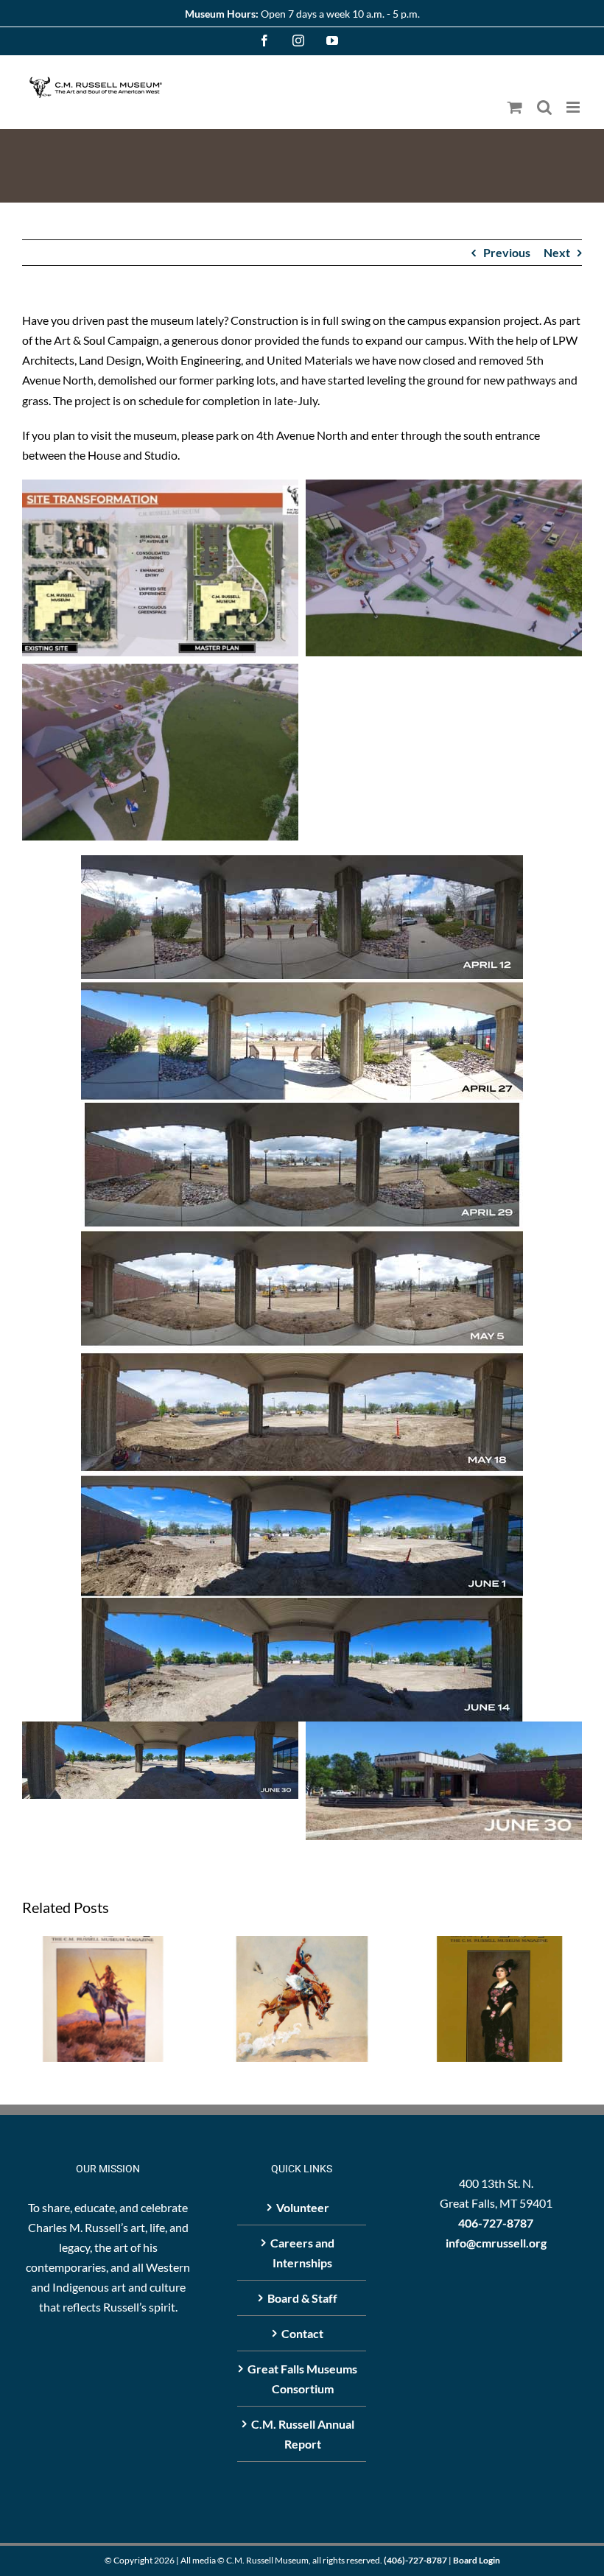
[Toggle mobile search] (544, 107)
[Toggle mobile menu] (574, 107)
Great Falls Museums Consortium (302, 2379)
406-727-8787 (496, 2223)
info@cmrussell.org (496, 2243)
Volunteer (303, 2207)
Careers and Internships (302, 2253)
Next (557, 252)
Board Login (477, 2560)
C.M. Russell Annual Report (303, 2434)
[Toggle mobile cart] (515, 107)
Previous (507, 252)
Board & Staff (302, 2298)
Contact (302, 2333)
